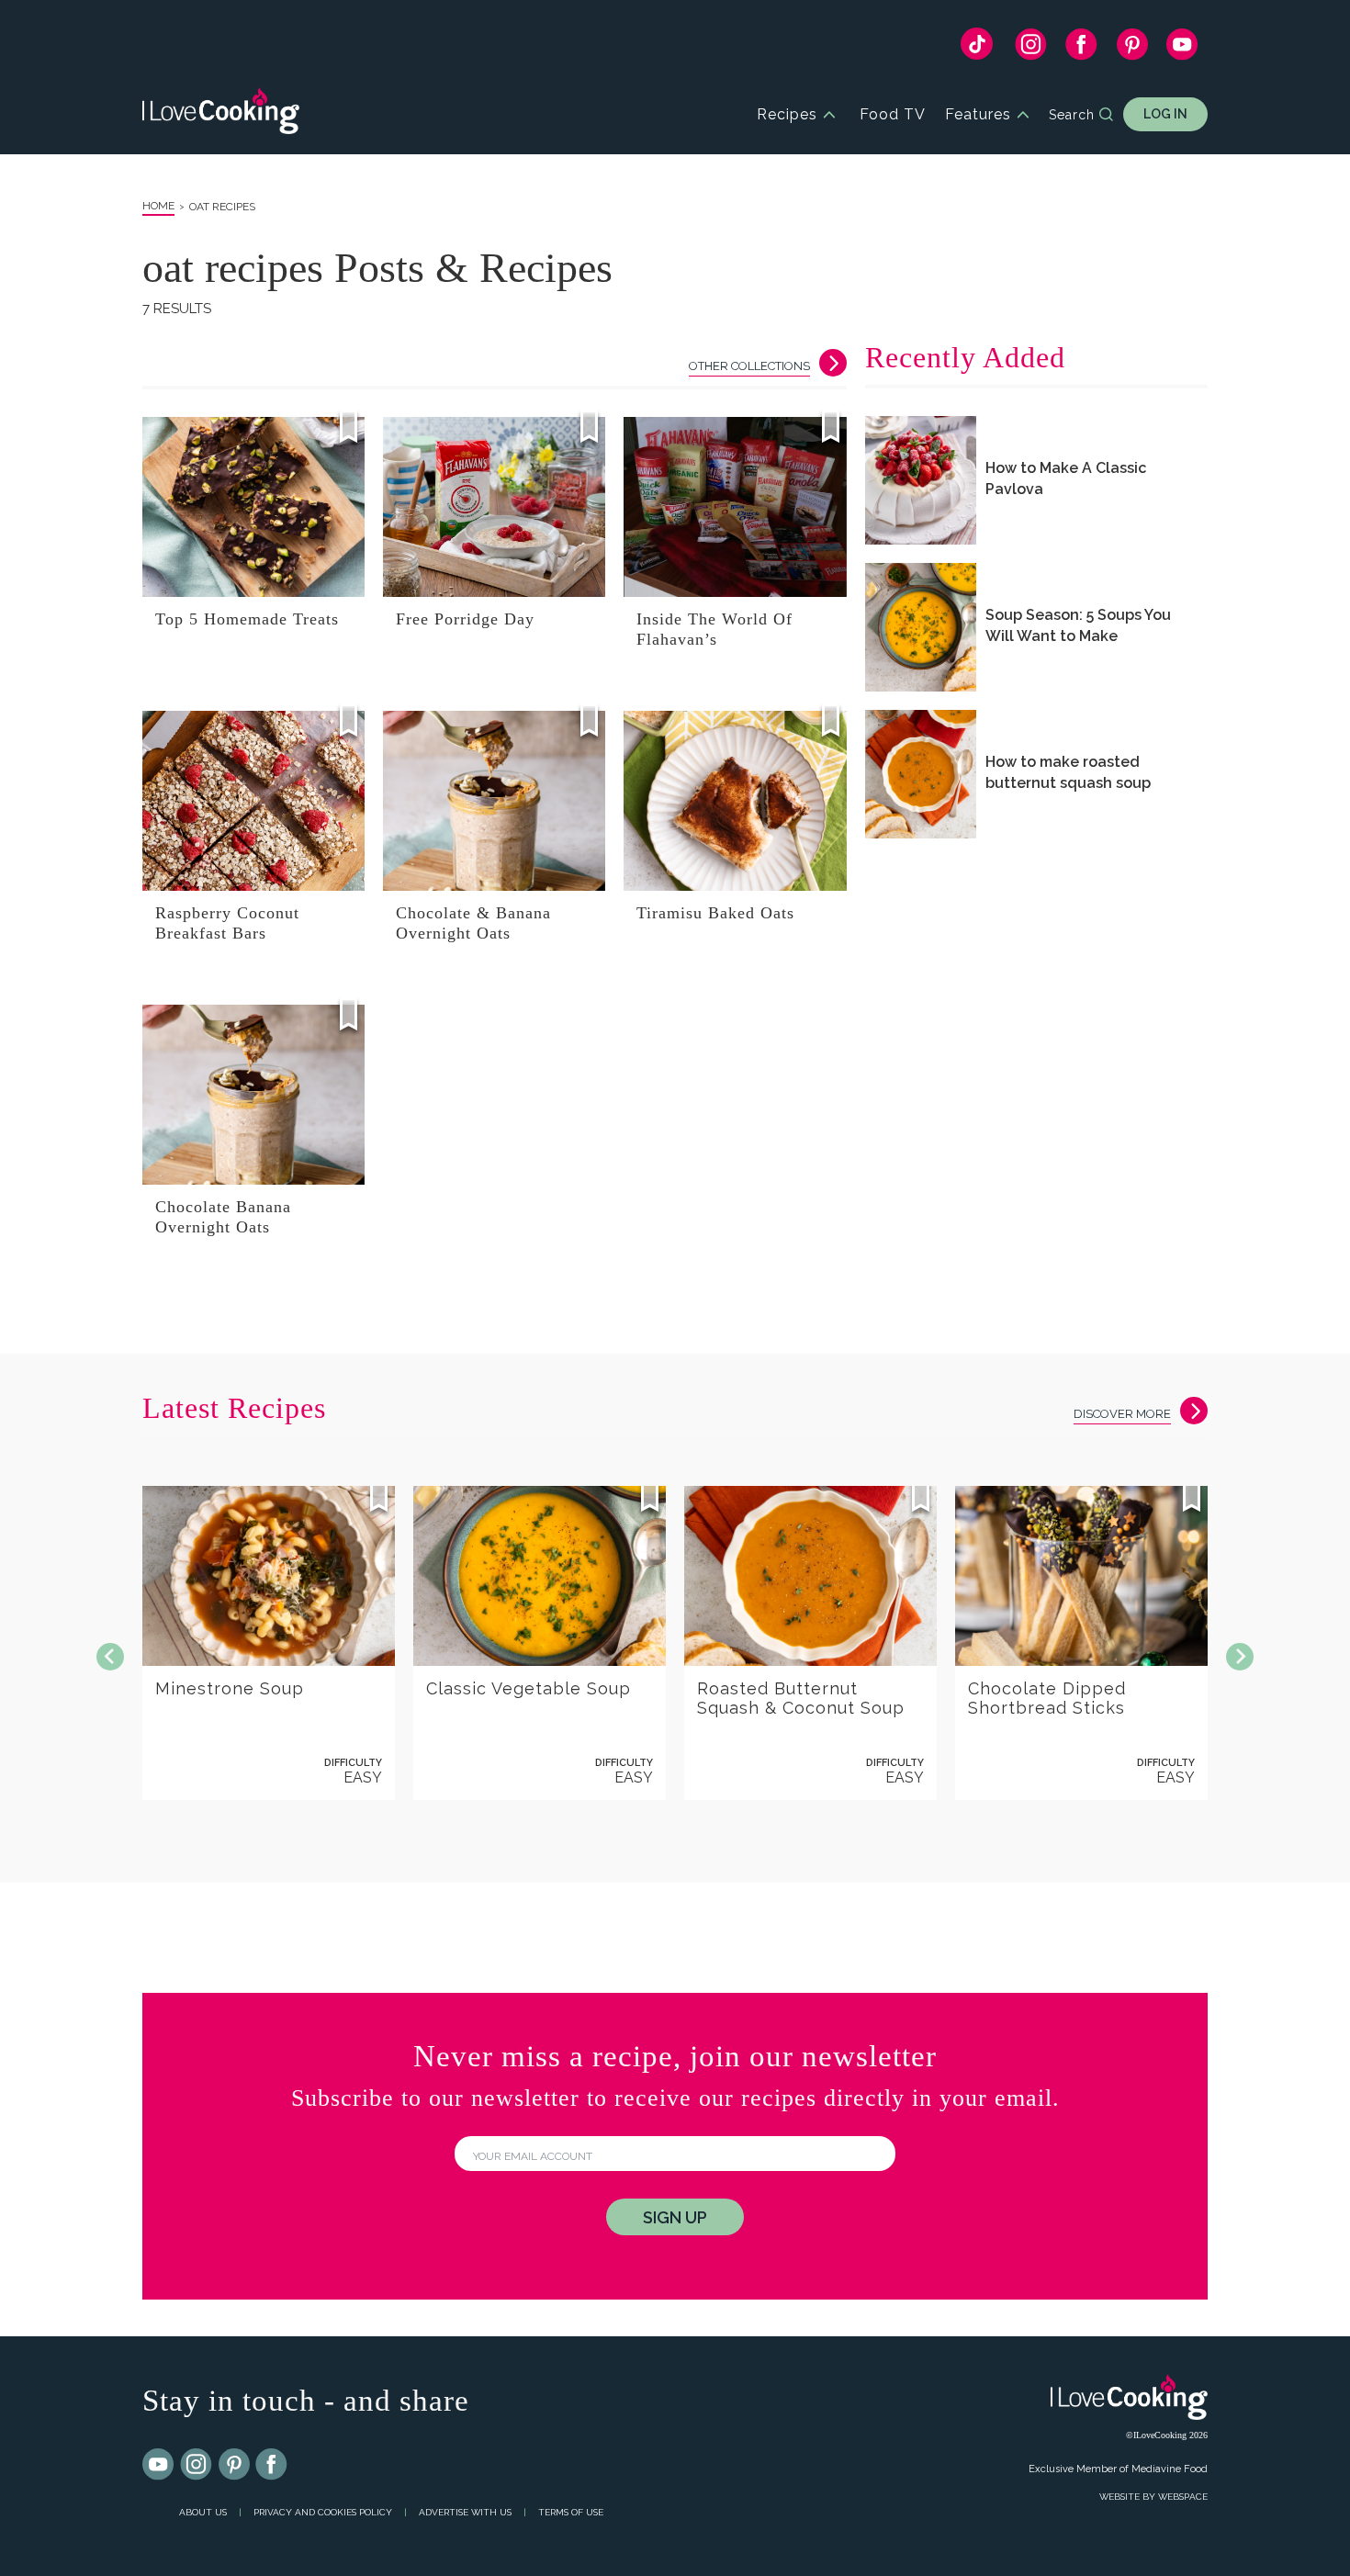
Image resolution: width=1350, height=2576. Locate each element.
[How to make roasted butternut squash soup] (921, 774)
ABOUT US (203, 2512)
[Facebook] (1081, 49)
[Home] (221, 114)
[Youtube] (159, 2465)
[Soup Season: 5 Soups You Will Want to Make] (921, 627)
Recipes (787, 114)
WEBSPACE (1183, 2497)
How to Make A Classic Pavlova (1066, 478)
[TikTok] (977, 48)
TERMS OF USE (571, 2512)
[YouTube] (1182, 49)
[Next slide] (1240, 1657)
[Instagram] (1031, 49)
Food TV (893, 114)
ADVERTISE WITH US (465, 2512)
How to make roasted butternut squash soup (1068, 772)
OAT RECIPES (222, 207)
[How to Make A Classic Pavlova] (921, 480)
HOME (158, 206)
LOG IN (1165, 114)
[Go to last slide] (110, 1657)
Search (1072, 115)
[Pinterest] (1132, 49)
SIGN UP (675, 2217)
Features (978, 114)
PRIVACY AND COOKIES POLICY (323, 2512)
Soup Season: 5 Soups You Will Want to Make (1078, 625)
